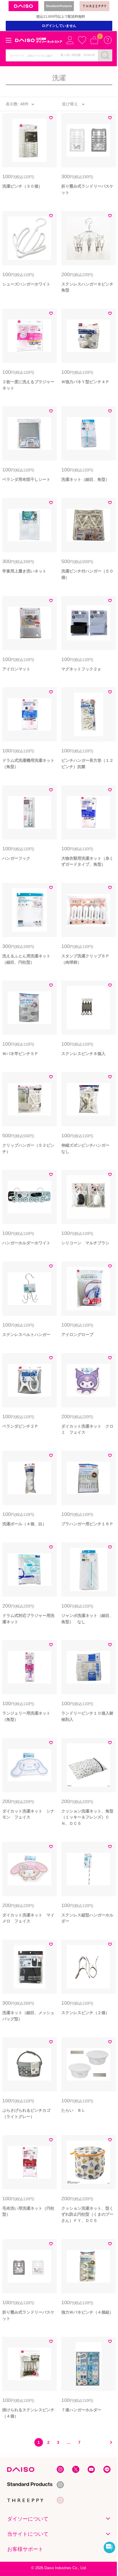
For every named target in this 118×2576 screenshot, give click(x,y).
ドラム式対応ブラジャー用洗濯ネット (28, 1619)
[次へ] (109, 2442)
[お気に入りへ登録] (51, 119)
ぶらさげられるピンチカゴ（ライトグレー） (26, 2113)
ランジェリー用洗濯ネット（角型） (26, 1716)
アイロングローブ (77, 1335)
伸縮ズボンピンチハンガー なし (87, 1148)
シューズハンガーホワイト (26, 284)
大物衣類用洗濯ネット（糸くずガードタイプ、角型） (87, 861)
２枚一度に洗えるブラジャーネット (28, 385)
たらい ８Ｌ (73, 2110)
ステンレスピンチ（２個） (85, 2013)
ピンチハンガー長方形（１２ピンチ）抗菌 (87, 763)
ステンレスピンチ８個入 (83, 1054)
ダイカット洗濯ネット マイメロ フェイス (28, 1918)
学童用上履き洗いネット (24, 571)
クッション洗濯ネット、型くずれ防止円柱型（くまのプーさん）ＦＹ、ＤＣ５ (87, 2214)
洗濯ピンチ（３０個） (22, 186)
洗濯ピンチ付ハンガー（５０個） (87, 574)
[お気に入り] (82, 40)
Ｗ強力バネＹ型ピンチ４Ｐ (85, 382)
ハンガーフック (16, 858)
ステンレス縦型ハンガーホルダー (87, 1918)
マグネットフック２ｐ (81, 669)
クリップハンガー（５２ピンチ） (28, 1148)
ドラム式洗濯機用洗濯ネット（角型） (28, 763)
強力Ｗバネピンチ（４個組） (87, 2312)
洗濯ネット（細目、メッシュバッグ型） (28, 2016)
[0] (94, 40)
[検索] (105, 55)
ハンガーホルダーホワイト (26, 1243)
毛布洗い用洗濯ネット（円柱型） (28, 2211)
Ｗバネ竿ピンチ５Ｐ (20, 1054)
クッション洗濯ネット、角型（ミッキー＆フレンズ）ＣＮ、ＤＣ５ (87, 1817)
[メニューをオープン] (9, 40)
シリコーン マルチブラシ (85, 1243)
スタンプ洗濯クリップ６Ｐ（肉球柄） (85, 959)
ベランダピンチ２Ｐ (20, 1426)
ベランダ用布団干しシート (26, 479)
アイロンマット (16, 669)
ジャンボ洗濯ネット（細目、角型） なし (87, 1619)
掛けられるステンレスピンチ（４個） (28, 2413)
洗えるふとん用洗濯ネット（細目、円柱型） (26, 959)
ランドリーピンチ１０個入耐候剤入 (87, 1716)
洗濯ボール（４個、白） (24, 1524)
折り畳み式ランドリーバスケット (87, 189)
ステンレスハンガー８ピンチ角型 (87, 287)
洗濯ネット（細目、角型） (85, 479)
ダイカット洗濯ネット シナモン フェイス (28, 1814)
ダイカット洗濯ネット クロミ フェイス (87, 1429)
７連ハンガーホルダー (81, 2410)
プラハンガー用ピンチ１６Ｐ (87, 1524)
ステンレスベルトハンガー (26, 1335)
